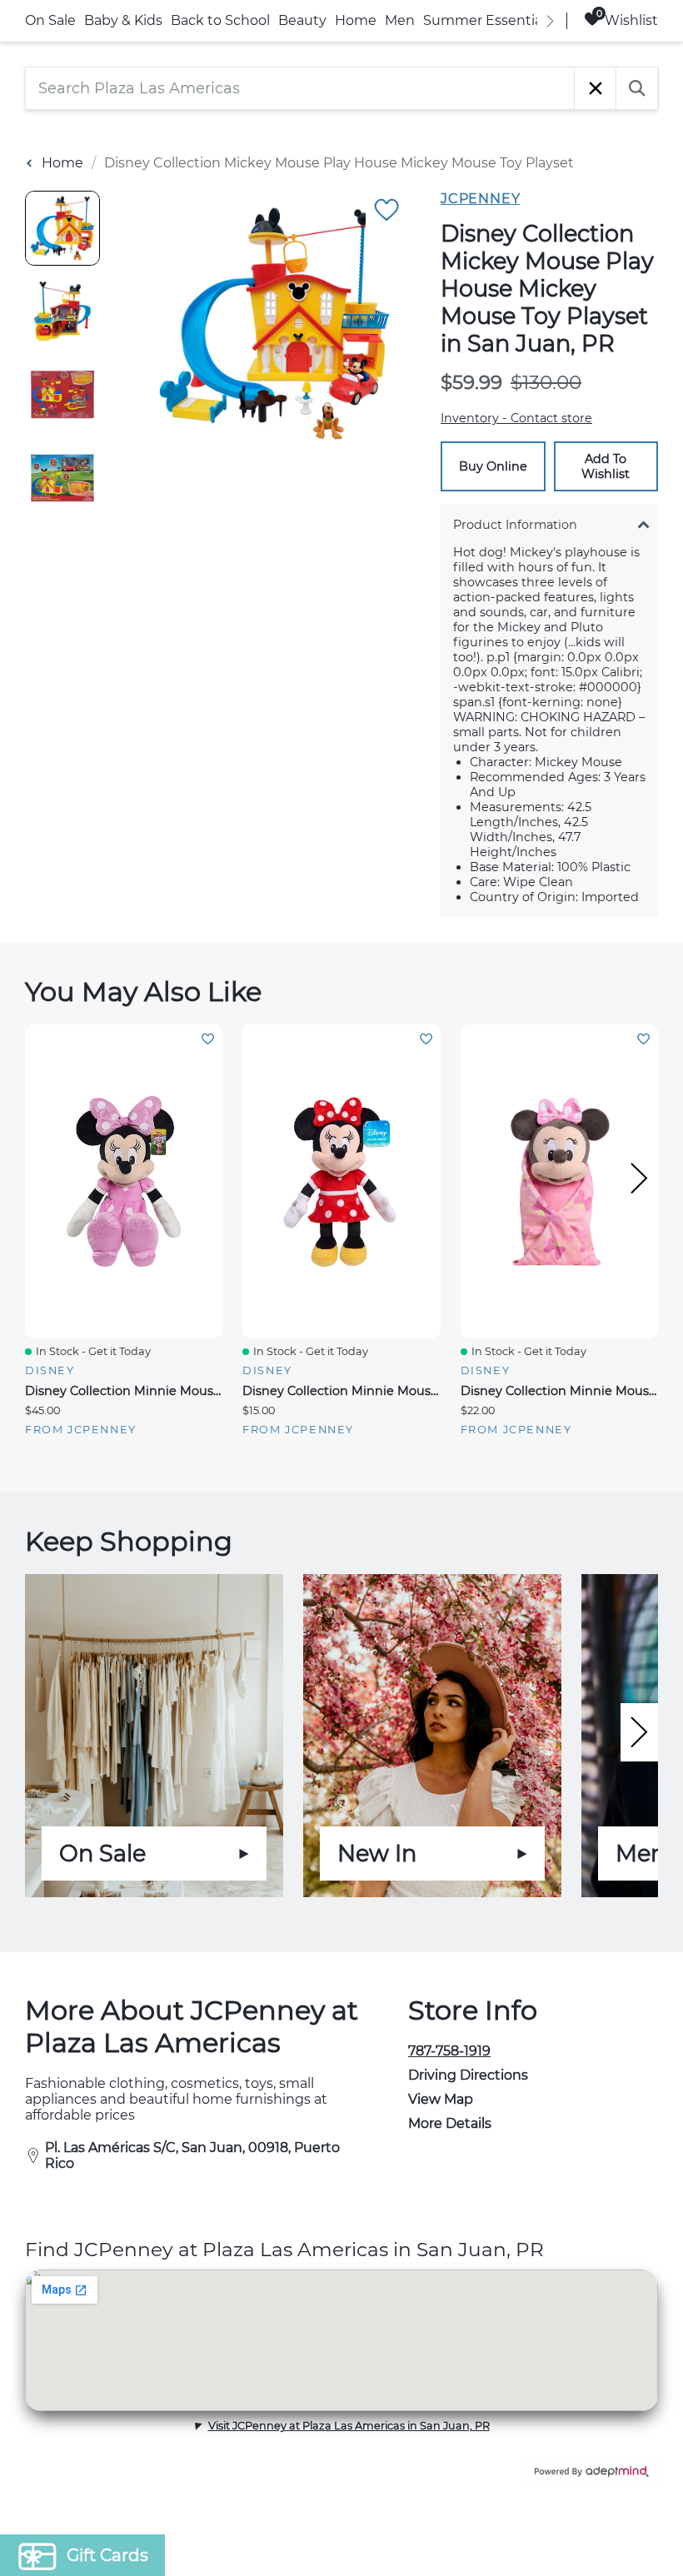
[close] (646, 1070)
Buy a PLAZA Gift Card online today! (489, 1406)
